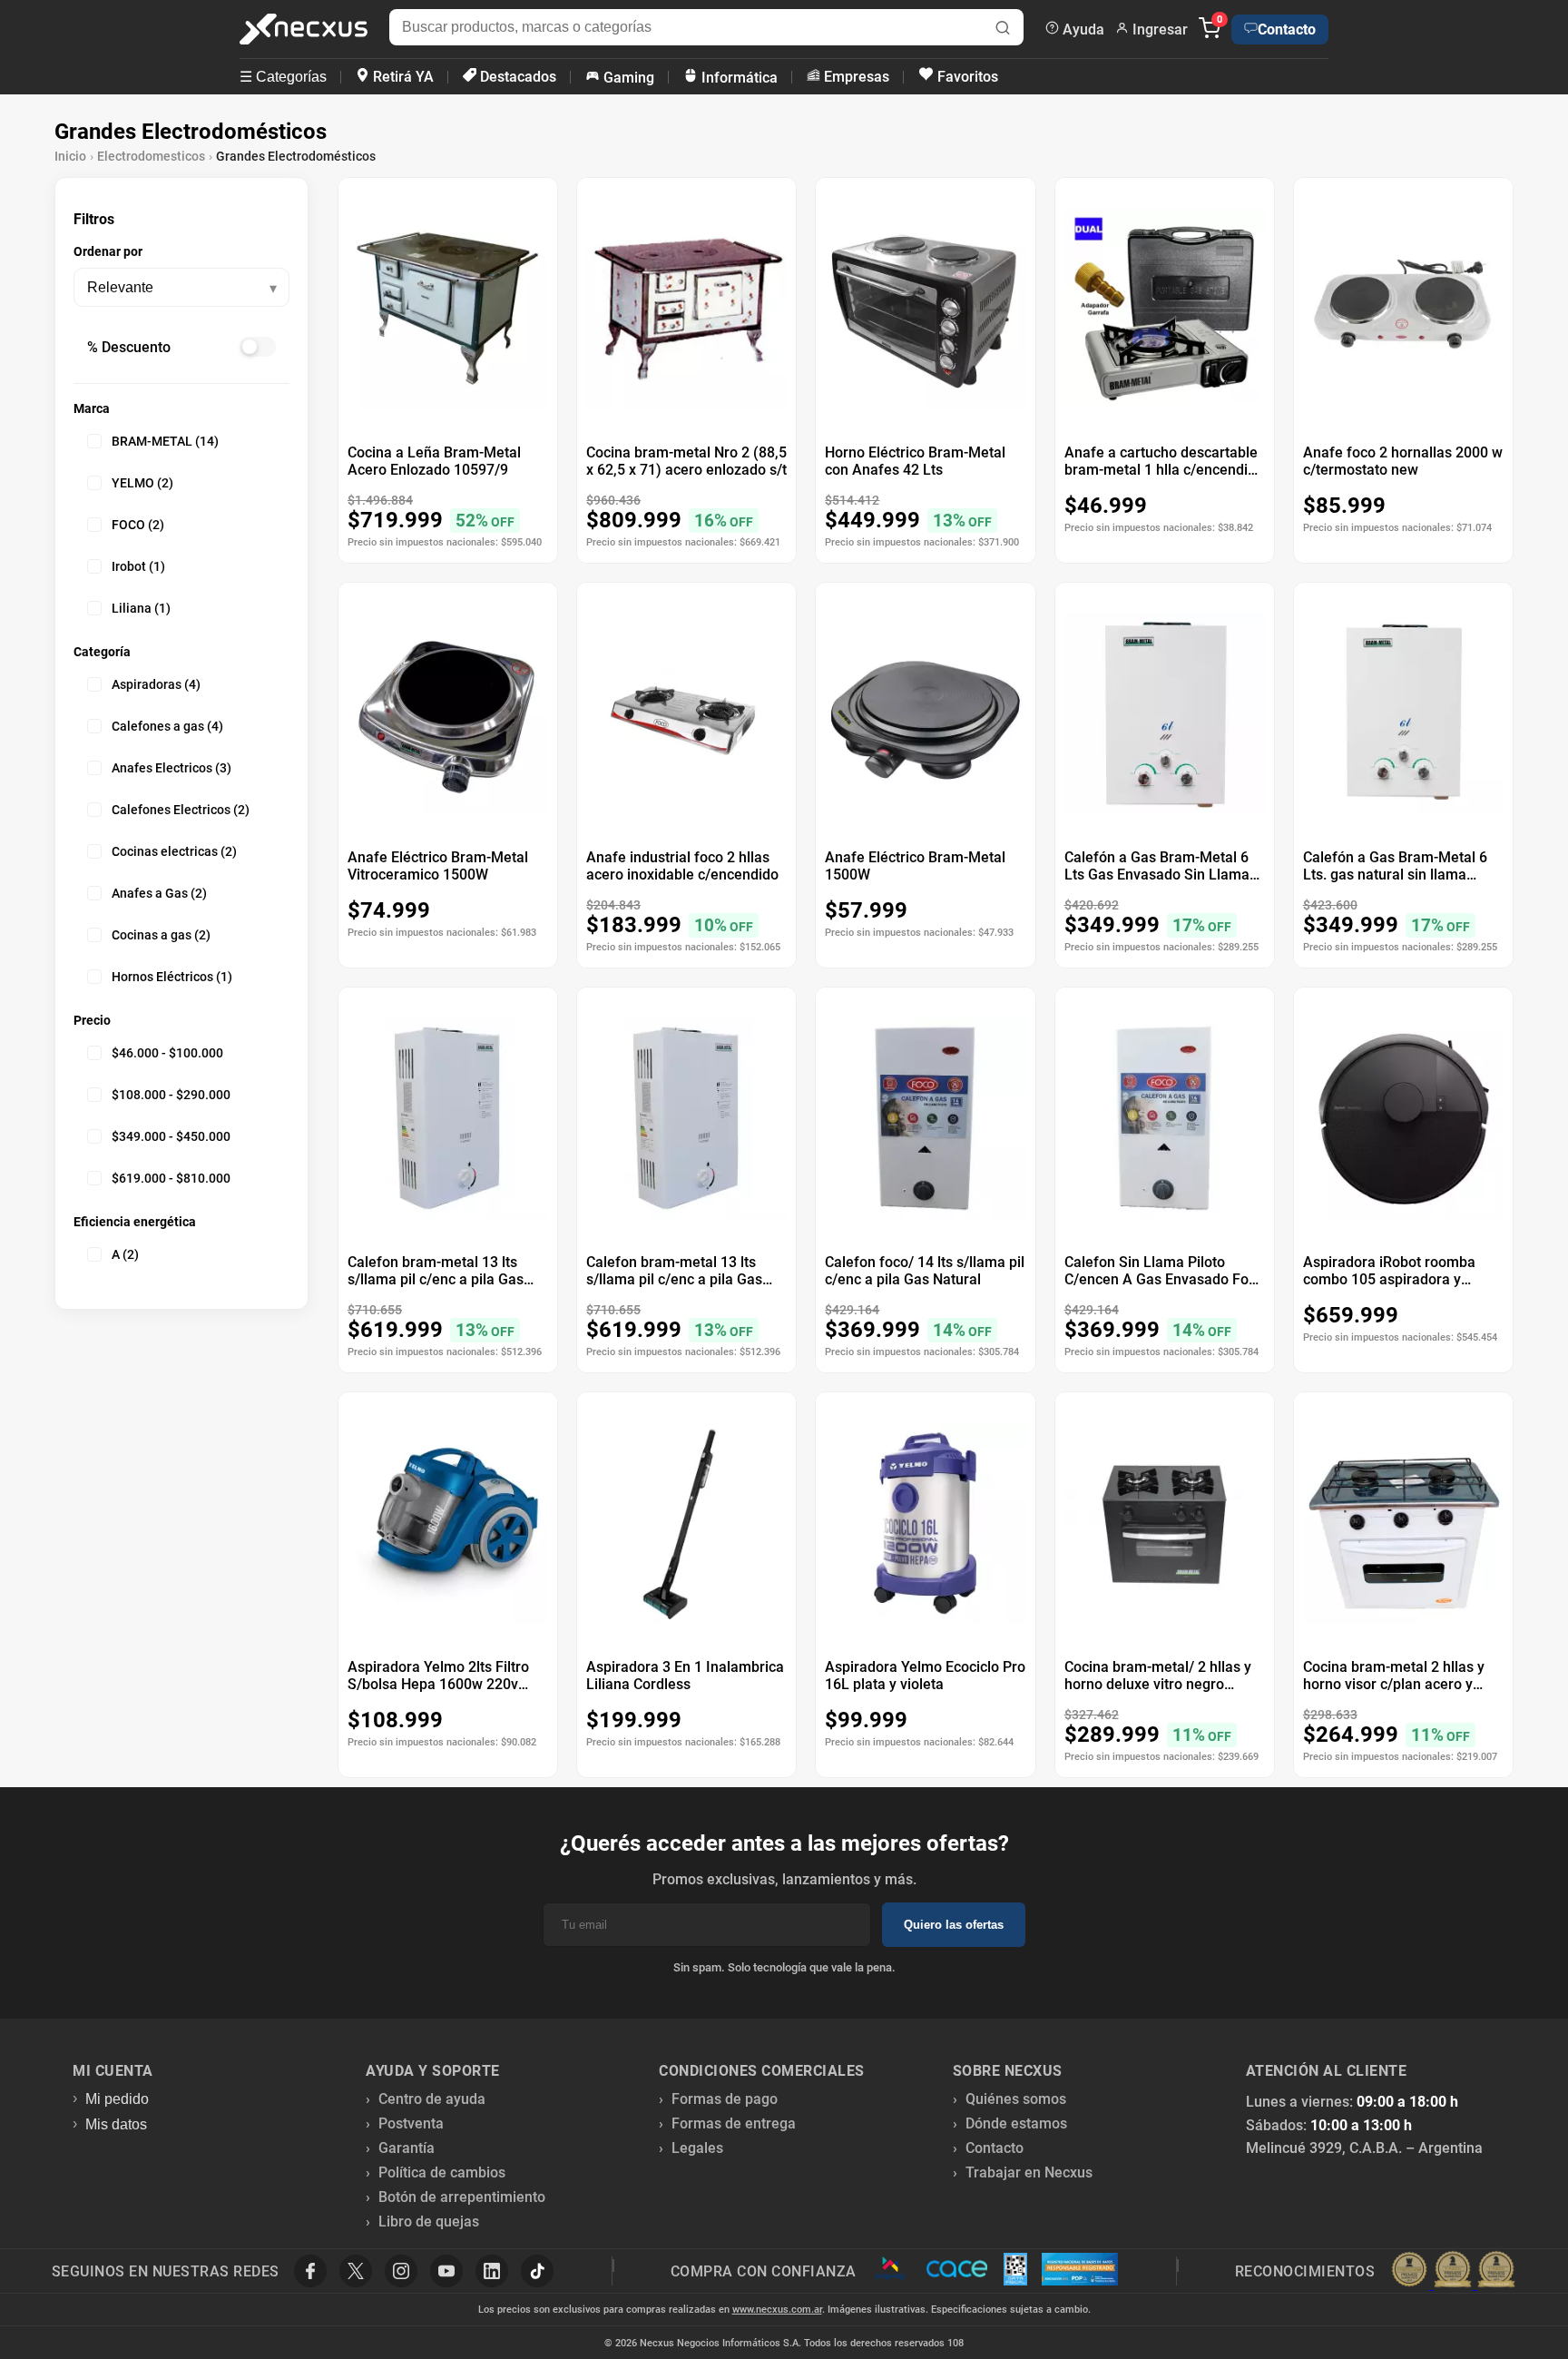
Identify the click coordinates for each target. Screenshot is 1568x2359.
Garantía (407, 2148)
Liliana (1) (141, 608)
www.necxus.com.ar (777, 2310)
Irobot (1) (138, 566)
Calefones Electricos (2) (181, 810)
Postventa (411, 2123)
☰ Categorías (283, 77)
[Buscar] (1003, 29)
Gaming (627, 78)
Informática (738, 78)
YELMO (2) (142, 483)
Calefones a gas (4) (167, 726)
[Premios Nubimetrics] (1453, 2271)
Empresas (855, 77)
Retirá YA (402, 77)
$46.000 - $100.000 (167, 1053)
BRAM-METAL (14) (165, 441)
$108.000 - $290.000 (171, 1095)
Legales (697, 2148)
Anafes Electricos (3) (171, 768)
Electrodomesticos (151, 156)
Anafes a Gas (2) (159, 893)
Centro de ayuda (432, 2099)
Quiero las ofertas (954, 1925)
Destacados (516, 77)
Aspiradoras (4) (156, 684)
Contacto (1287, 29)
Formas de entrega (734, 2123)
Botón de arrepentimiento (462, 2197)
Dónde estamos (1016, 2123)
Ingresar (1158, 29)
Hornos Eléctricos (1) (172, 977)
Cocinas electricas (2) (174, 851)
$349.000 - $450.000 (171, 1136)
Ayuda (1082, 29)
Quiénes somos (1016, 2099)
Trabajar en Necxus (1029, 2172)
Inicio (70, 156)
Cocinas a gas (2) (161, 935)
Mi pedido (117, 2099)
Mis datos (116, 2124)
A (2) (125, 1254)
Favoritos (966, 77)
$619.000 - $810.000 (171, 1178)
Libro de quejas (429, 2221)
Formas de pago (725, 2099)
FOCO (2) (138, 525)
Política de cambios (442, 2172)
